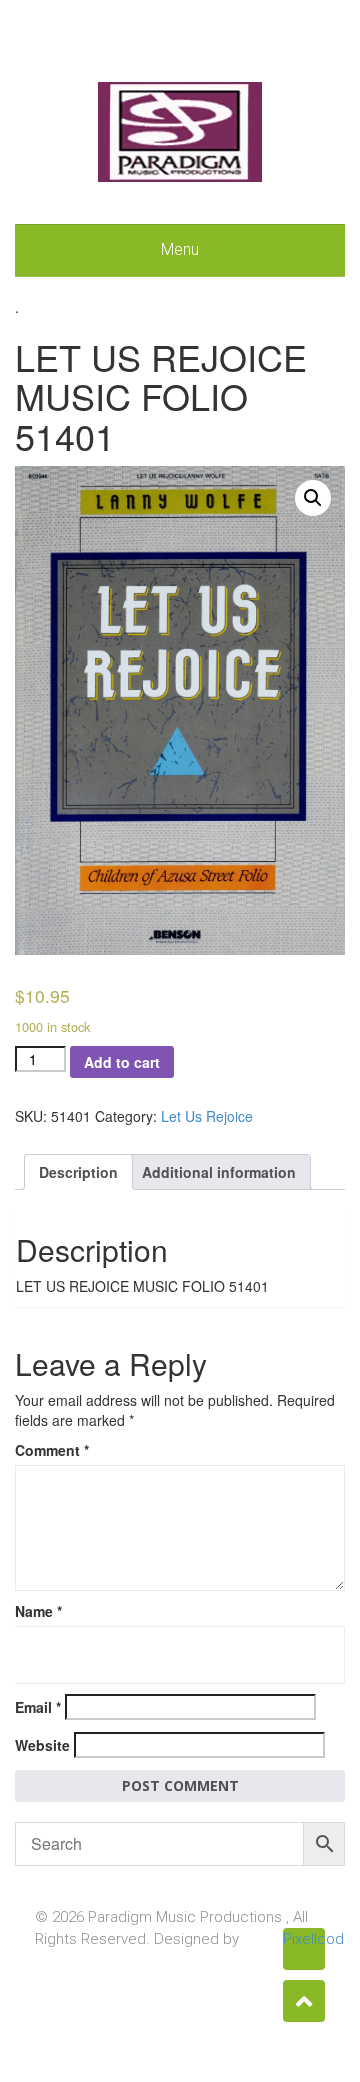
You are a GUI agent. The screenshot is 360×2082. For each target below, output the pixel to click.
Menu (180, 249)
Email (38, 1707)
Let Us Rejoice (207, 1116)
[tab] (78, 1172)
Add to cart (122, 1062)
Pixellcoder (304, 1939)
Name (38, 1611)
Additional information (219, 1172)
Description (78, 1172)
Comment (52, 1450)
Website (42, 1745)
